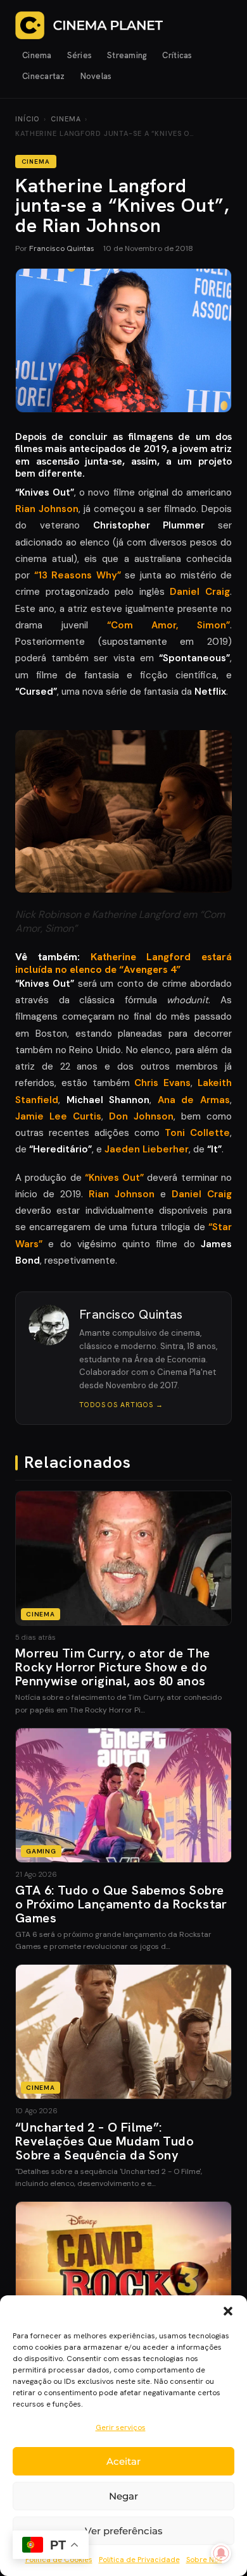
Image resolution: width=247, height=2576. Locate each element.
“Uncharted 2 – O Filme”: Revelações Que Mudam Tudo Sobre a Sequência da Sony (104, 2141)
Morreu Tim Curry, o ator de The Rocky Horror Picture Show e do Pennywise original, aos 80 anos (112, 1667)
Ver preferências (124, 2531)
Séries (80, 55)
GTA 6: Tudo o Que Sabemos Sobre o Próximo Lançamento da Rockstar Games (121, 1904)
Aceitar (123, 2461)
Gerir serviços (121, 2427)
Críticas (177, 55)
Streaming (127, 55)
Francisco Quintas (62, 248)
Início (27, 119)
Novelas (96, 76)
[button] (228, 2311)
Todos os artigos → (121, 1405)
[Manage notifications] (221, 2553)
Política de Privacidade (139, 2560)
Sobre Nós (204, 2560)
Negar (123, 2496)
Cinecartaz (44, 76)
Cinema (37, 55)
